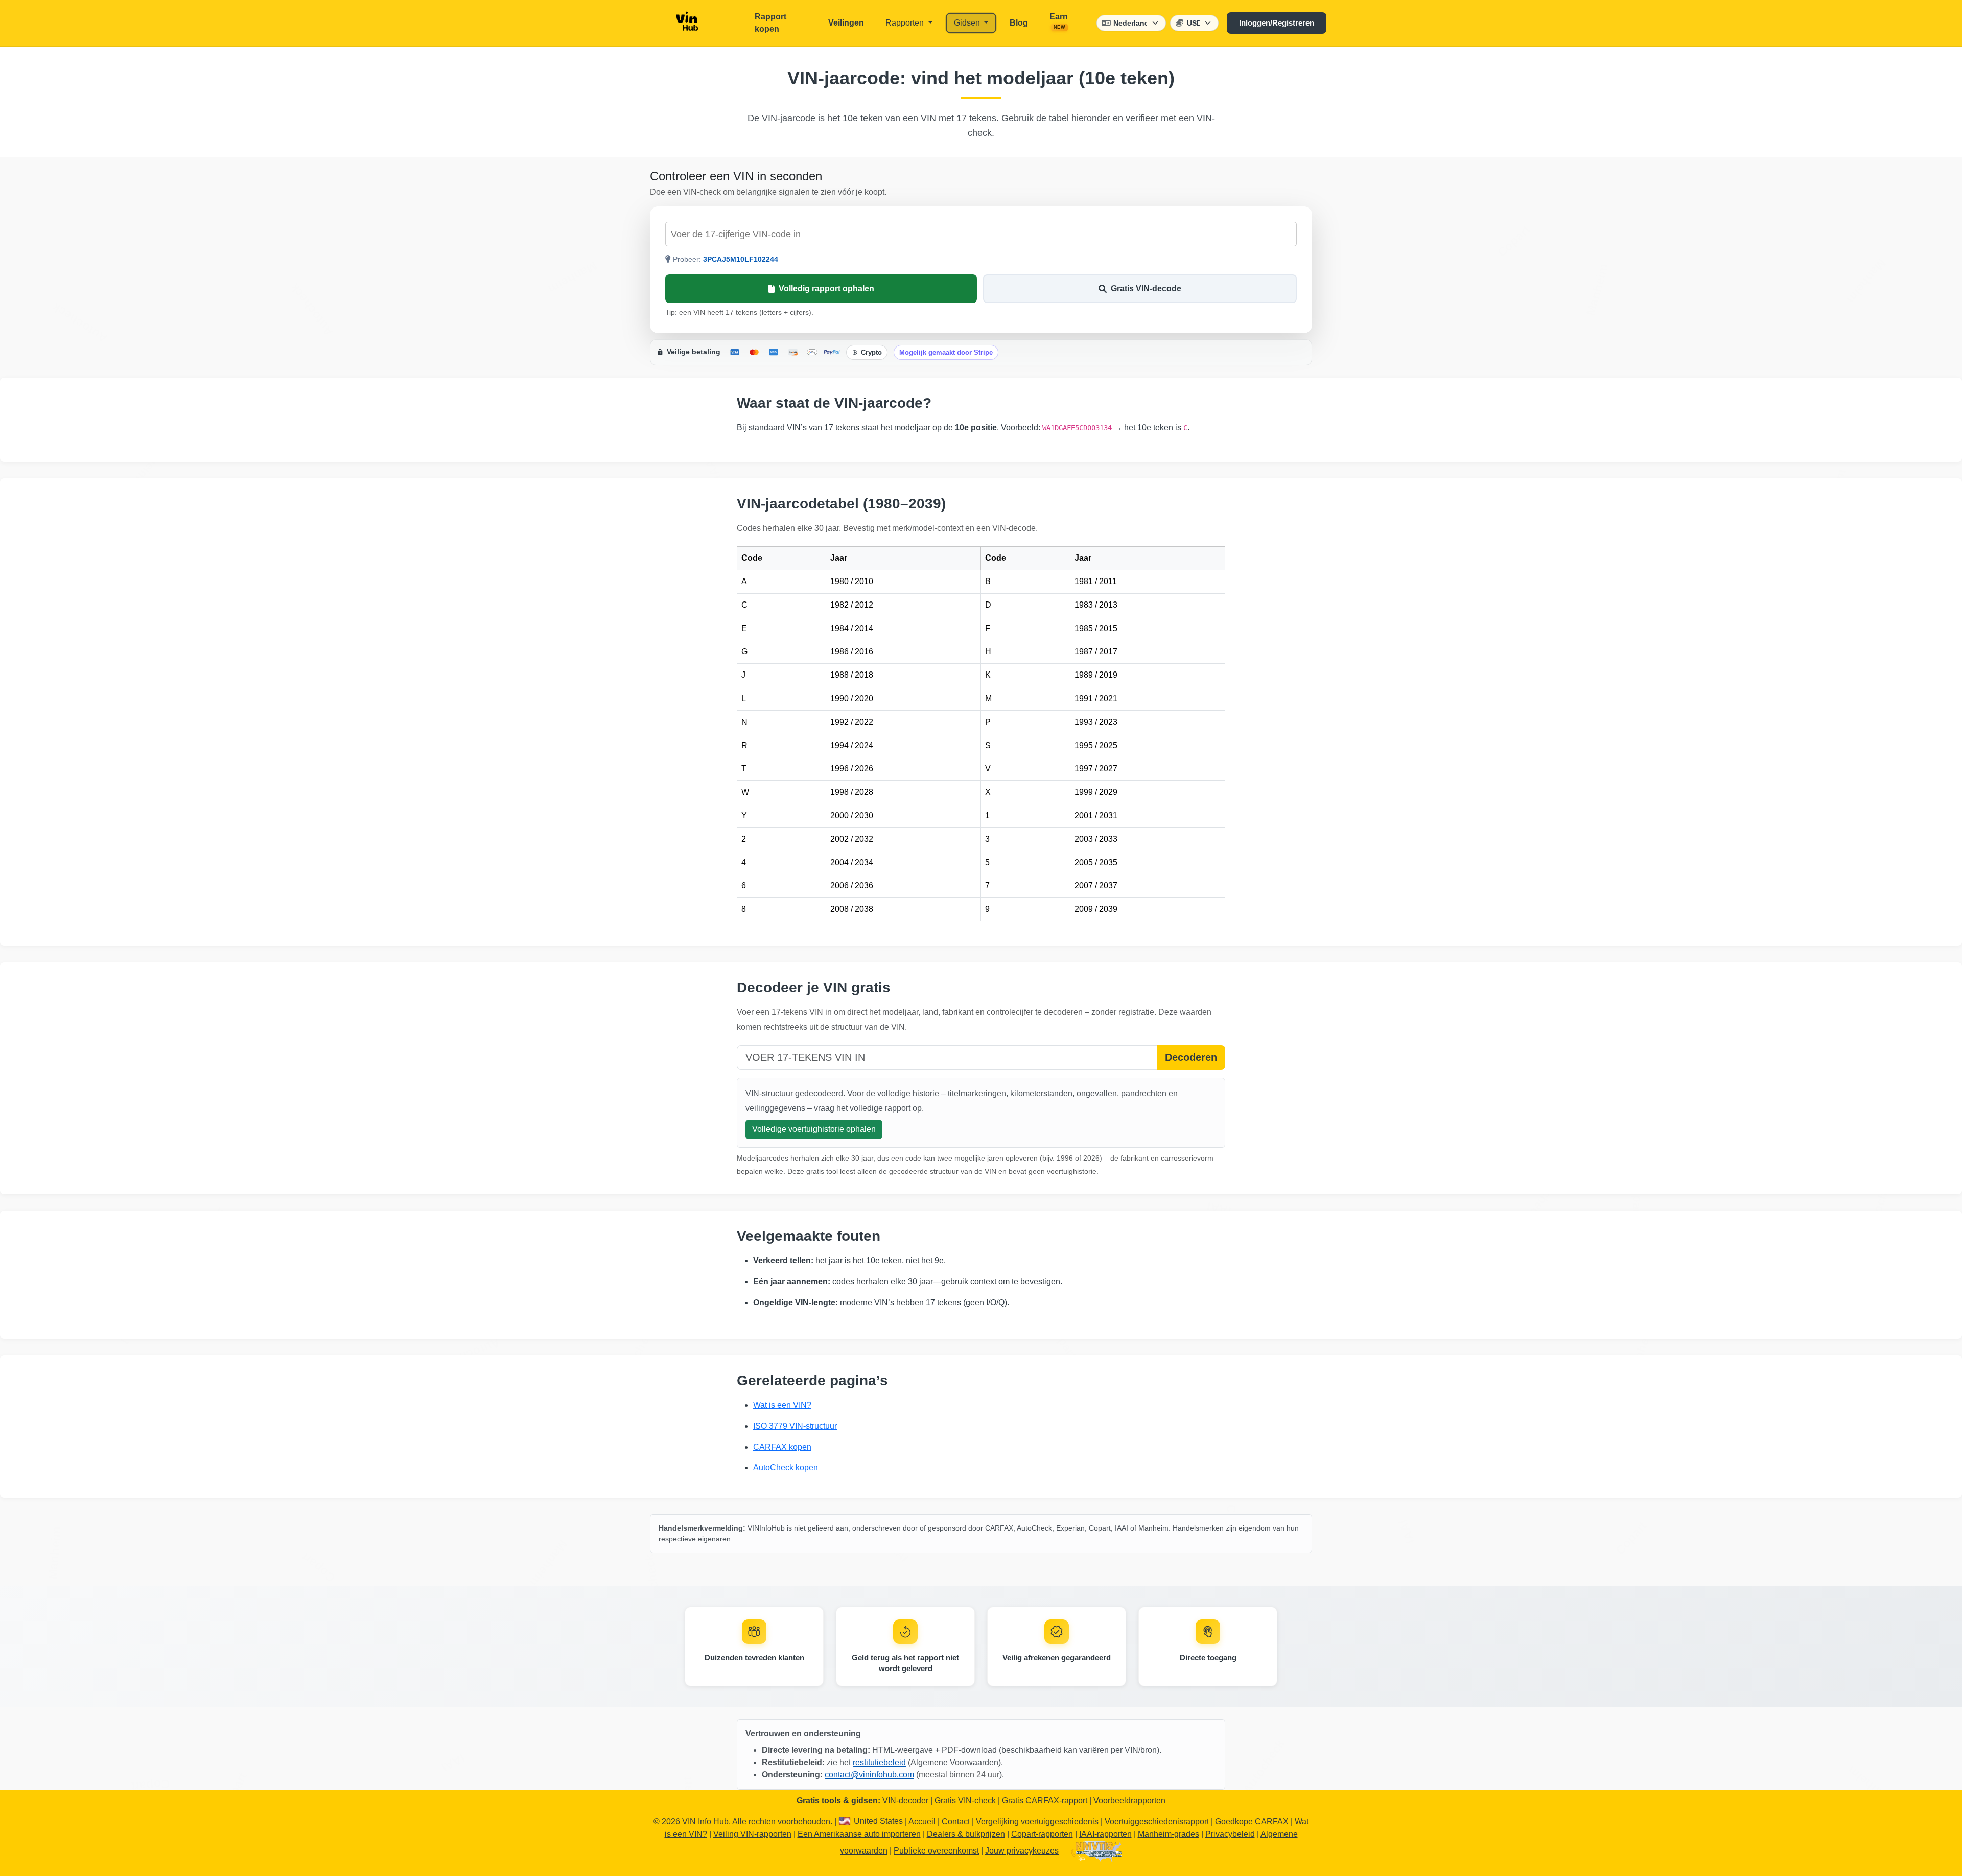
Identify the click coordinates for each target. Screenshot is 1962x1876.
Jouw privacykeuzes (1022, 1851)
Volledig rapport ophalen (826, 288)
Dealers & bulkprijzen (966, 1834)
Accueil (922, 1822)
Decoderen (1191, 1057)
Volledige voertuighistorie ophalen (814, 1129)
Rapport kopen (770, 23)
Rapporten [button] (906, 23)
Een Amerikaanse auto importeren (859, 1834)
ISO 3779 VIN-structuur (795, 1426)
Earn (1059, 21)
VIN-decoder (905, 1801)
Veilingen (846, 23)
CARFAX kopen (782, 1447)
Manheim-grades (1169, 1834)
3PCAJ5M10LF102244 (741, 259)
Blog (1019, 23)
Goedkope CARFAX (1252, 1822)
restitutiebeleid (879, 1762)
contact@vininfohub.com (869, 1775)
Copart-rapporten (1042, 1834)
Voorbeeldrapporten (1129, 1801)
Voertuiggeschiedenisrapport (1157, 1822)
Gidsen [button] (968, 23)
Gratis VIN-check (965, 1801)
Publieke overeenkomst (936, 1851)
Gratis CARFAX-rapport (1045, 1801)
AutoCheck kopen (786, 1467)
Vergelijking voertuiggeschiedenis (1037, 1822)
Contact (956, 1822)
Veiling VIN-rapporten (752, 1834)
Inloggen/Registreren (1277, 23)
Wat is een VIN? (782, 1405)
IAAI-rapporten (1105, 1834)
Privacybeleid (1230, 1834)
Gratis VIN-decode (1146, 288)
